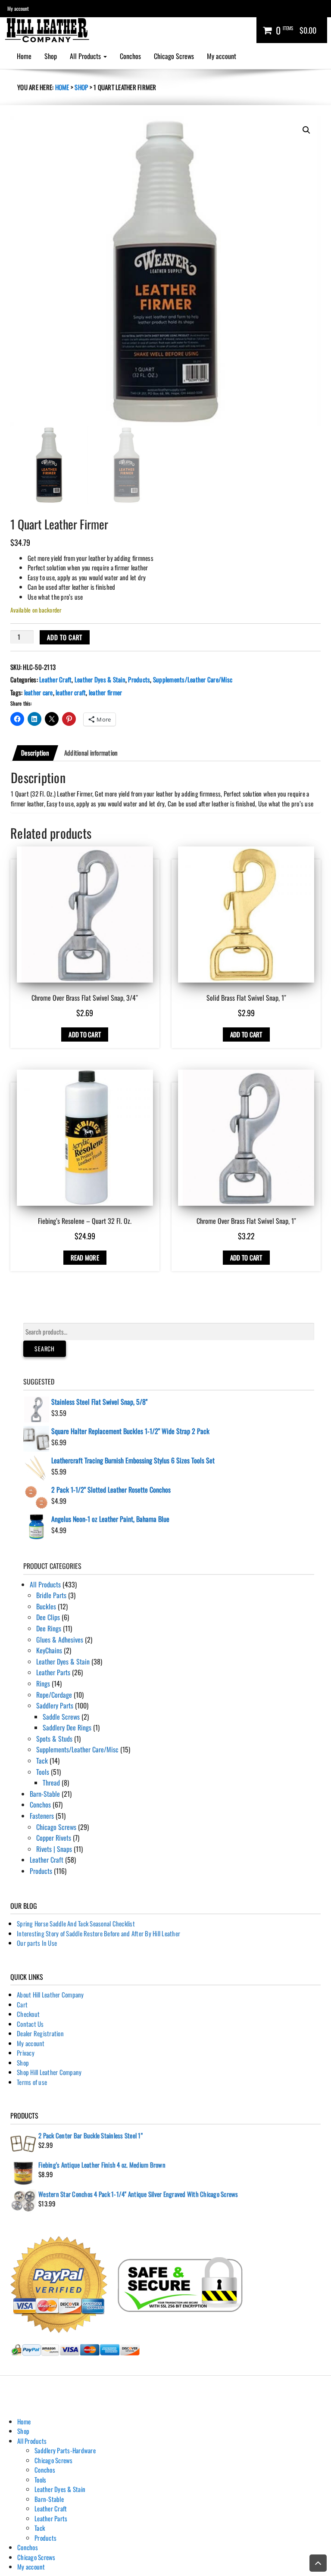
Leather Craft (55, 679)
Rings (43, 1683)
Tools (43, 1772)
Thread (51, 1783)
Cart (22, 2004)
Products (139, 679)
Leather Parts (53, 1672)
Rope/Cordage (54, 1695)
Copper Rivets (54, 1838)
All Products (86, 56)
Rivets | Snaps (54, 1849)
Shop (51, 56)
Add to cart (65, 637)
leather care (39, 692)
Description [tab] (35, 753)
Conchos (130, 56)
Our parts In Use (37, 1943)
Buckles (46, 1606)
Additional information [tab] (91, 753)
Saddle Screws (61, 1717)
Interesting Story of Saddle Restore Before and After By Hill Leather (98, 1933)
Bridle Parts (51, 1595)
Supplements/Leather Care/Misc (193, 679)
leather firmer (106, 692)
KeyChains (49, 1650)
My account (18, 8)
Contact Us (30, 2024)
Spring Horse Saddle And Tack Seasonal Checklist (76, 1923)
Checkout (28, 2014)
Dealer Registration (40, 2033)
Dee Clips (48, 1617)
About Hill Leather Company (50, 1994)
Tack (42, 1761)
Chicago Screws (174, 56)
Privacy (26, 2053)
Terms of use (32, 2082)
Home (24, 56)
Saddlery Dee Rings (67, 1727)
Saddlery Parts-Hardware (65, 2450)
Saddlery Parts (55, 1705)
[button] (306, 130)
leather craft (71, 692)
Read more (85, 1257)
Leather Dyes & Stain (100, 679)
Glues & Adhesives (60, 1640)
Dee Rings (49, 1628)
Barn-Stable (45, 1794)
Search (45, 1349)
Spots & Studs (54, 1739)
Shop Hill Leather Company (49, 2072)
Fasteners (42, 1816)
